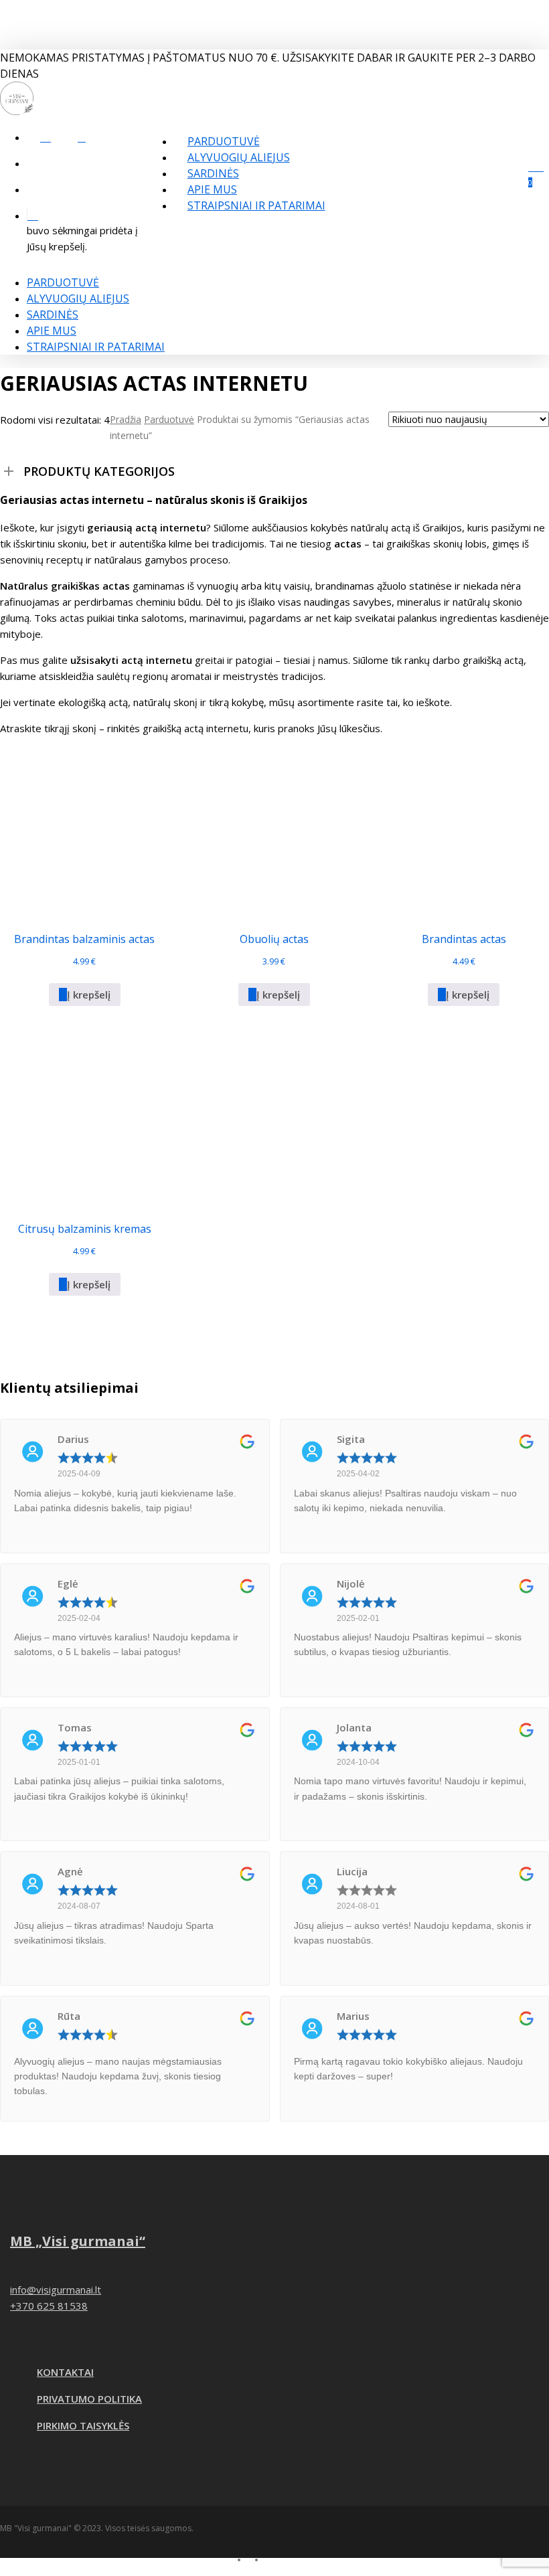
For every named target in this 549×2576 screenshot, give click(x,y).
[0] (87, 215)
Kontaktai (65, 2372)
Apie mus (52, 331)
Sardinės (53, 315)
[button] (85, 995)
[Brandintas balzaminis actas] (84, 831)
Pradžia (126, 419)
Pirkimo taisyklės (83, 2425)
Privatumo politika (89, 2399)
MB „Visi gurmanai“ (78, 2241)
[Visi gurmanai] (17, 111)
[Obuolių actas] (274, 831)
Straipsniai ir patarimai (96, 347)
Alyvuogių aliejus (78, 298)
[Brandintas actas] (464, 831)
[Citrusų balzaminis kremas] (84, 1120)
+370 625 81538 (49, 2306)
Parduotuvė (63, 282)
